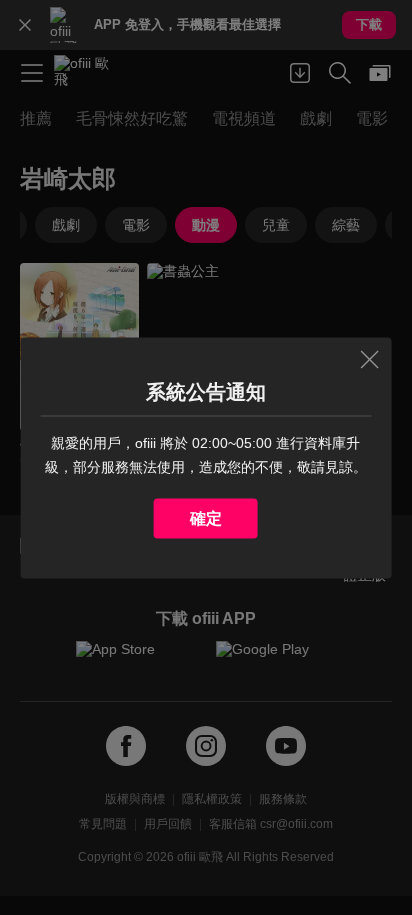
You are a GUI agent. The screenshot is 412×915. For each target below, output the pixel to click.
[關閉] (369, 359)
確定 (206, 517)
